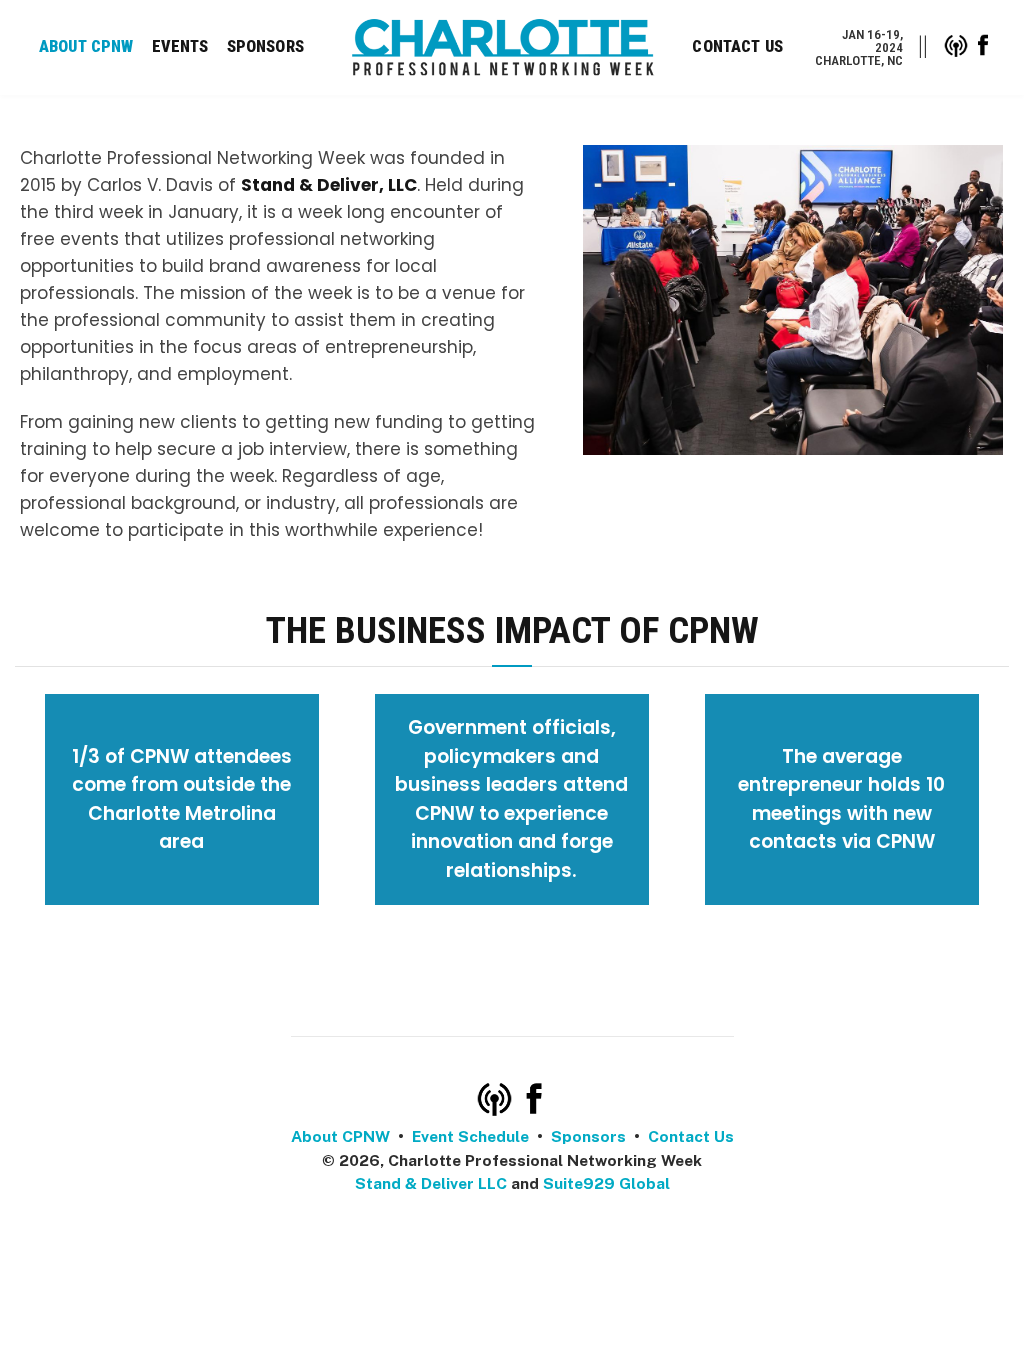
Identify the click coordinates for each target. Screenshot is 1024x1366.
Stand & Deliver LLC (431, 1183)
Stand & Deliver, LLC (329, 185)
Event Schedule (470, 1136)
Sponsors (265, 46)
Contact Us (737, 46)
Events (180, 46)
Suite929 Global (606, 1183)
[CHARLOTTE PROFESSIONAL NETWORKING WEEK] (502, 47)
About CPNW (86, 46)
